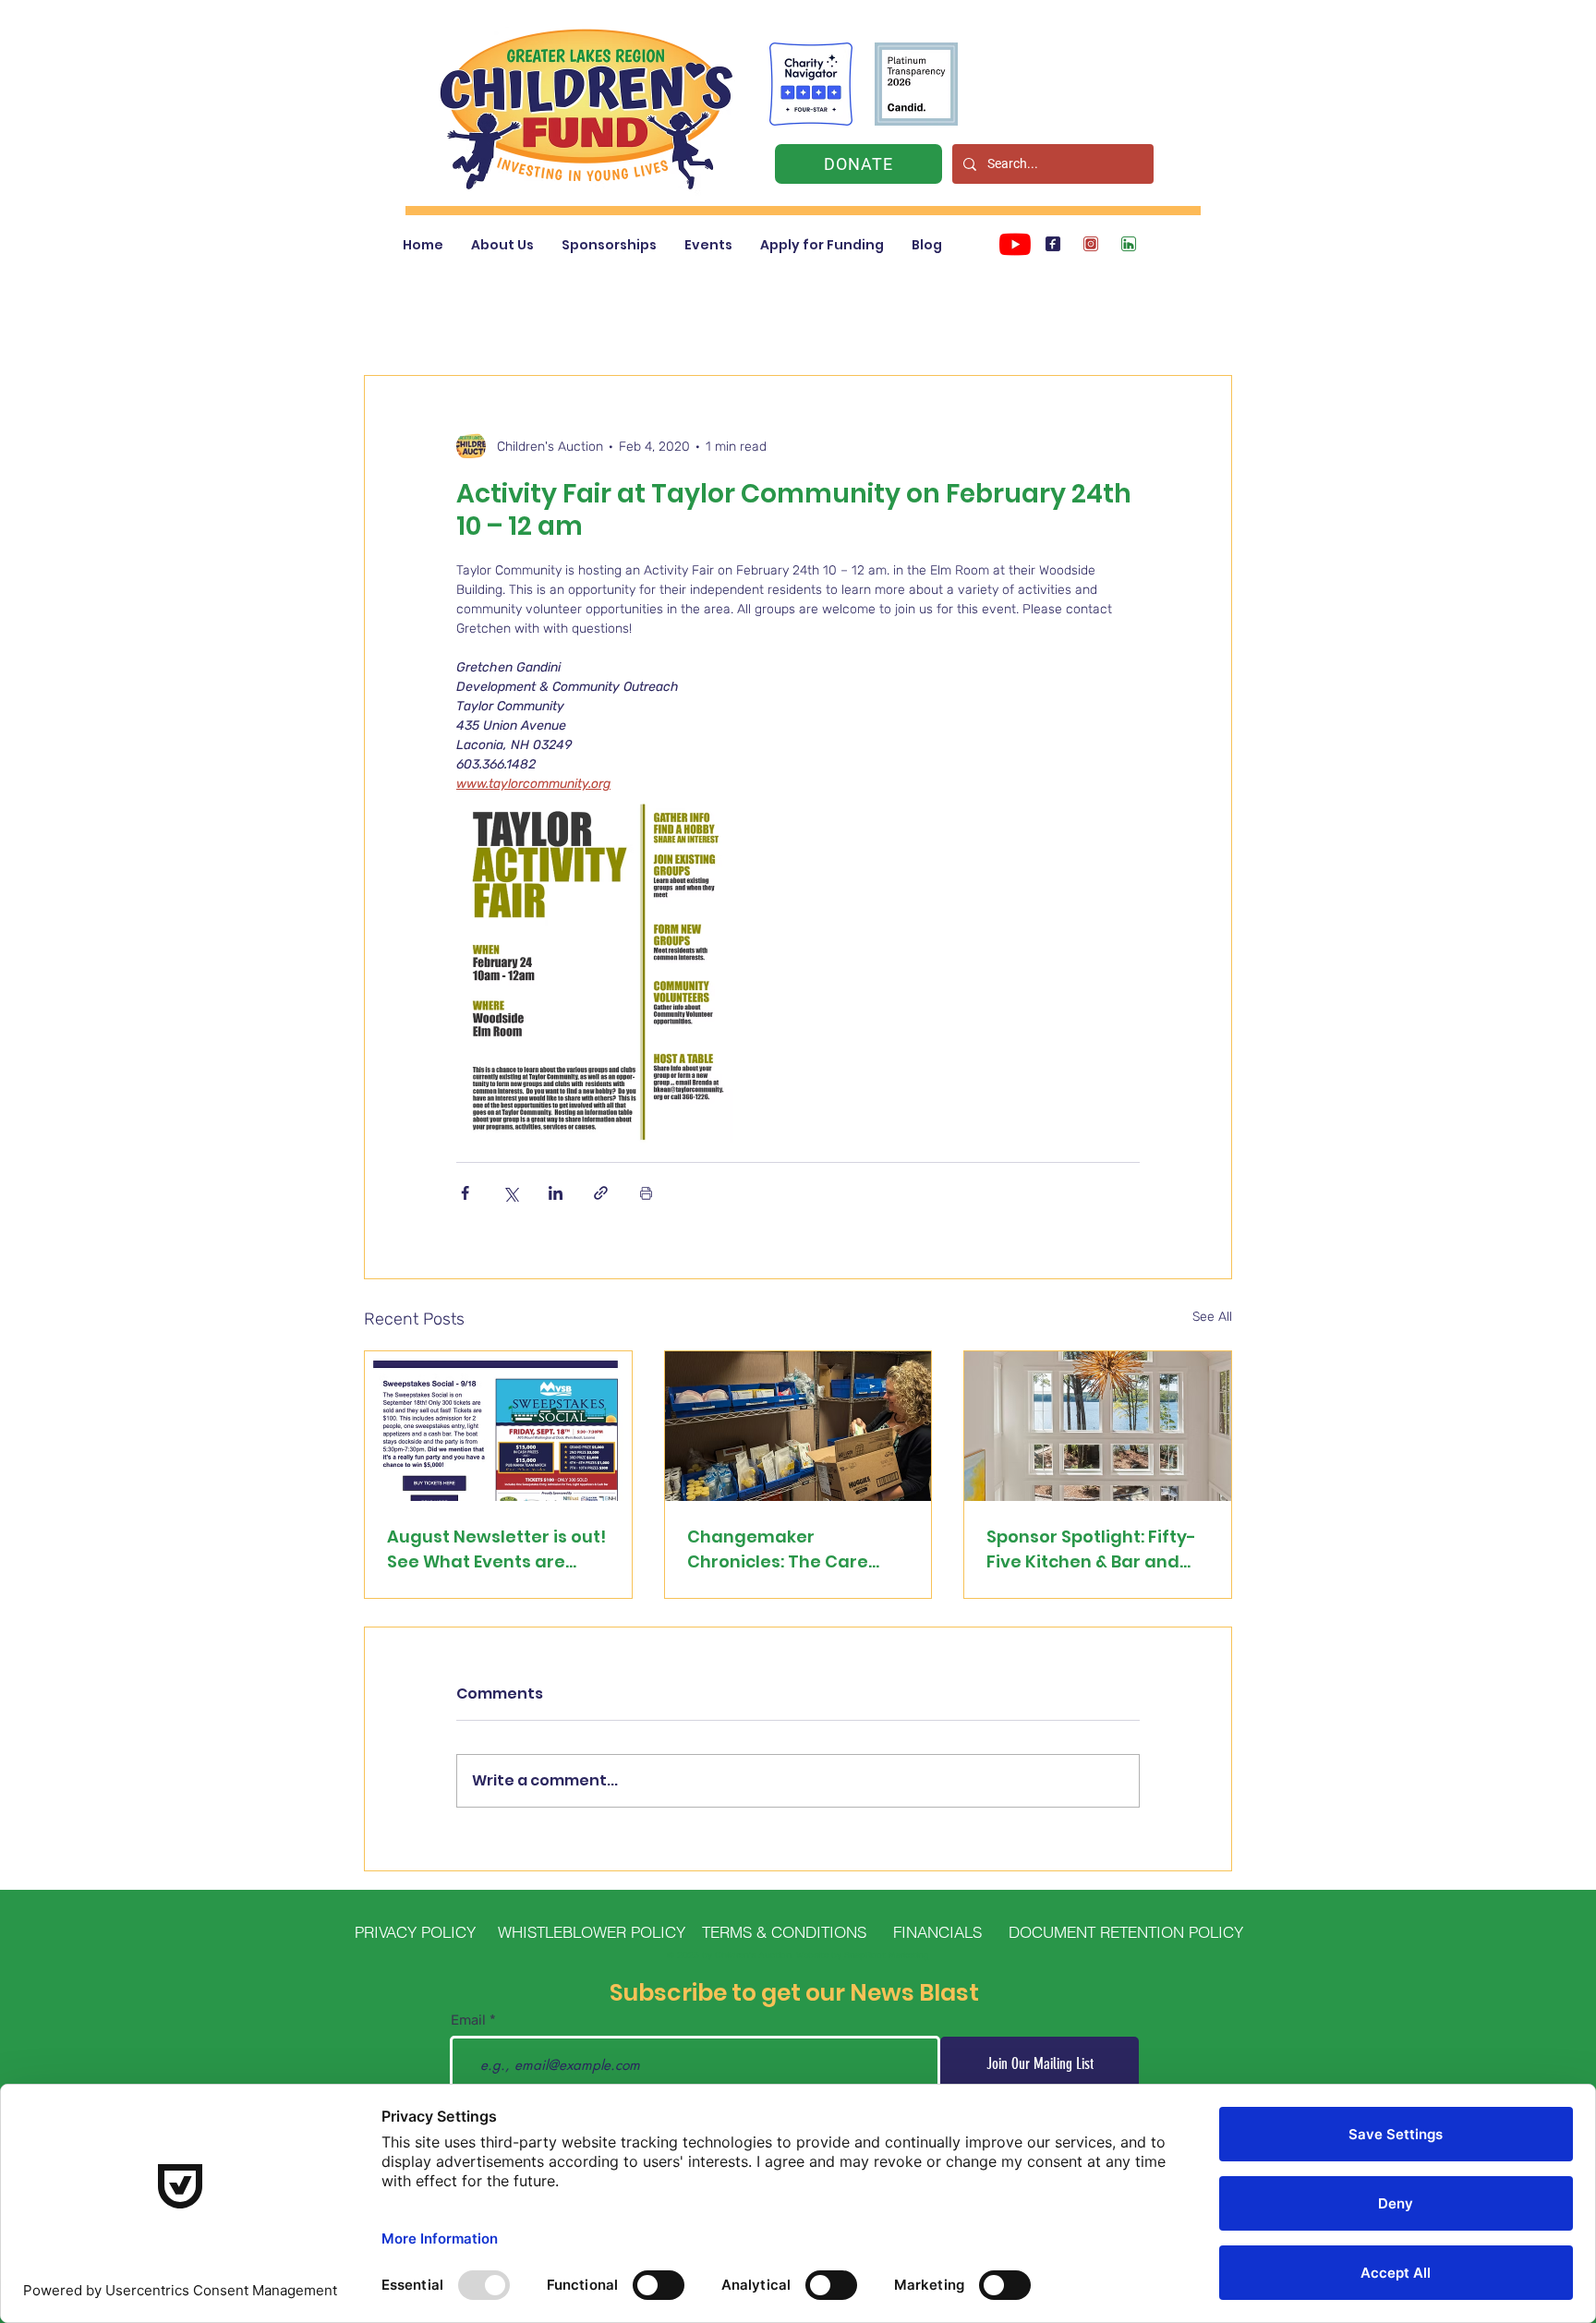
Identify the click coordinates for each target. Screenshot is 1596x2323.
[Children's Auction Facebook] (1053, 244)
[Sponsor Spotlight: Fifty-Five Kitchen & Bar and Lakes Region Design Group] (1098, 1426)
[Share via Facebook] (465, 1193)
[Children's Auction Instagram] (1091, 244)
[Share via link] (601, 1193)
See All (1212, 1317)
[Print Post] (646, 1193)
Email (468, 2021)
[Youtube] (1015, 244)
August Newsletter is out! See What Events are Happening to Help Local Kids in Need (496, 1549)
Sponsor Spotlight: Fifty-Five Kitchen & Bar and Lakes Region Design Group (1091, 1549)
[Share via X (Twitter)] (510, 1193)
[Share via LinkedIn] (556, 1193)
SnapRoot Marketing (887, 1955)
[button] (502, 245)
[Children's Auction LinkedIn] (1129, 244)
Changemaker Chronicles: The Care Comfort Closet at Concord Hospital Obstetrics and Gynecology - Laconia (782, 1549)
